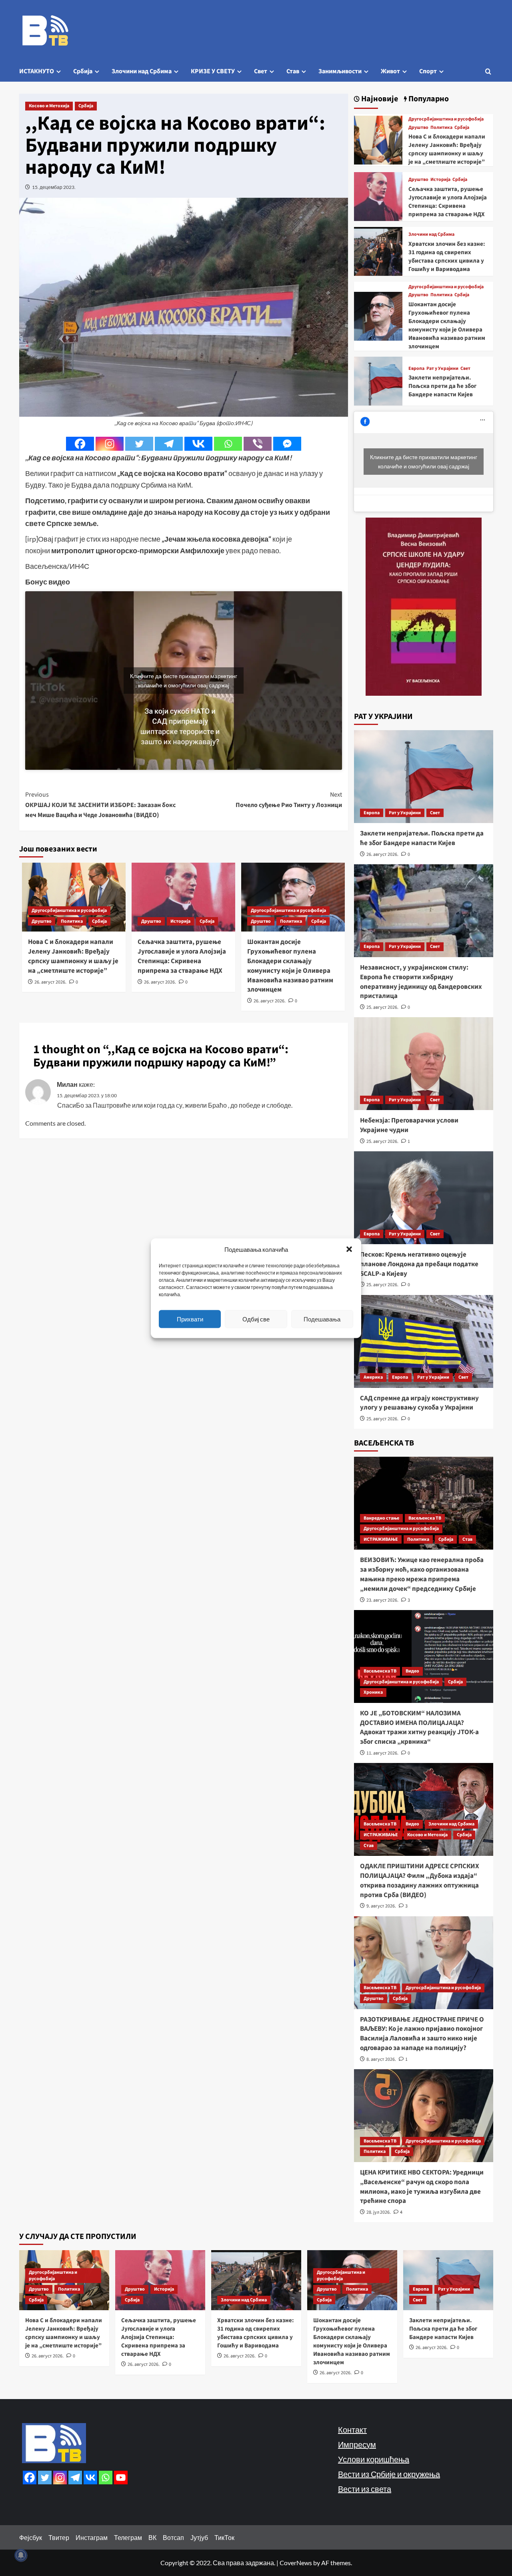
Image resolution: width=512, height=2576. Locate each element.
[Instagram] (110, 444)
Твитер (59, 2537)
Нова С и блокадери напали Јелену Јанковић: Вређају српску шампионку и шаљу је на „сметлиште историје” (73, 956)
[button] (349, 1249)
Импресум (357, 2444)
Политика (72, 921)
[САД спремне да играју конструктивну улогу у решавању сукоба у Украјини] (424, 1341)
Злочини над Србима (142, 71)
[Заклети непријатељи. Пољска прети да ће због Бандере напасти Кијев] (378, 380)
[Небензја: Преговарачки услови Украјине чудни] (424, 1064)
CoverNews (296, 2563)
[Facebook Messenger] (287, 444)
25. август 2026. (382, 1007)
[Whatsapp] (228, 444)
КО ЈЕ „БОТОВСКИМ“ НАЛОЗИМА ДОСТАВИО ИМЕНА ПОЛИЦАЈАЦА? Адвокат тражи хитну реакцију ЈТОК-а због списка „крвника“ (419, 1728)
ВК (152, 2537)
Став (293, 71)
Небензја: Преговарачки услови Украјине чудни (409, 1125)
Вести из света (365, 2489)
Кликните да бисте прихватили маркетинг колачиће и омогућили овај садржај (184, 681)
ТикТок (224, 2537)
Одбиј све (256, 1319)
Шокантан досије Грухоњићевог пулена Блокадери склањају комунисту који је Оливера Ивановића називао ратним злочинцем (290, 966)
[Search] (488, 71)
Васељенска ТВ (425, 1518)
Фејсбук (31, 2537)
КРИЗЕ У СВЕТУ (213, 71)
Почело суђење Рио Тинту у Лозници (289, 800)
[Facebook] (80, 444)
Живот (390, 71)
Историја (180, 921)
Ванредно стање (381, 1518)
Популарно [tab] (428, 99)
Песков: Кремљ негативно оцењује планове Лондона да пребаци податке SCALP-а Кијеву (419, 1264)
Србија (83, 71)
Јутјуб (199, 2537)
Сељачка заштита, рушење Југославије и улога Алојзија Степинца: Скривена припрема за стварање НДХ (182, 956)
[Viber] (258, 444)
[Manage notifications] (21, 2555)
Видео (412, 1671)
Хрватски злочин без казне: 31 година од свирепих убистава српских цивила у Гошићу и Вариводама (447, 257)
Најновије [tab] (379, 99)
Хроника (373, 1692)
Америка (373, 1377)
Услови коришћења (374, 2459)
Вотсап (173, 2537)
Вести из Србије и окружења (389, 2474)
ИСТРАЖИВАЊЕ (381, 1539)
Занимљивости (340, 71)
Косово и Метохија (49, 106)
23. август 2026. (382, 1600)
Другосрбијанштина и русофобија (69, 911)
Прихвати (190, 1319)
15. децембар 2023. (54, 187)
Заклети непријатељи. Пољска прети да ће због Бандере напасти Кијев (442, 386)
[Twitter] (139, 444)
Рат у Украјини (442, 369)
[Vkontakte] (198, 444)
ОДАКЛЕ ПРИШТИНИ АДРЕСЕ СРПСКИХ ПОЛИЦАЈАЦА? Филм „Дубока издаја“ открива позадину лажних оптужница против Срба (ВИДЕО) (420, 1880)
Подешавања (322, 1319)
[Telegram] (169, 444)
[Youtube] (121, 2478)
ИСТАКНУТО (37, 71)
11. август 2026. (382, 1753)
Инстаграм (92, 2537)
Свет (261, 71)
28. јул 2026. (379, 2212)
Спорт (428, 71)
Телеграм (128, 2537)
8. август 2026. (381, 2059)
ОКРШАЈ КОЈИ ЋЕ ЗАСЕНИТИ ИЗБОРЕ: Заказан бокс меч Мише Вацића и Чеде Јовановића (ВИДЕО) (100, 805)
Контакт (352, 2429)
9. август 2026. (381, 1906)
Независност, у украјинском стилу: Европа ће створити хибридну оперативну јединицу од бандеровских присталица (421, 982)
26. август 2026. (50, 982)
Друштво (42, 921)
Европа (416, 369)
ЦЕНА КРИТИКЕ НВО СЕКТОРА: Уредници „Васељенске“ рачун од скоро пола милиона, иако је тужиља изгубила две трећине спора (422, 2187)
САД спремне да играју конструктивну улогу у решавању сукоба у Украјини (419, 1403)
